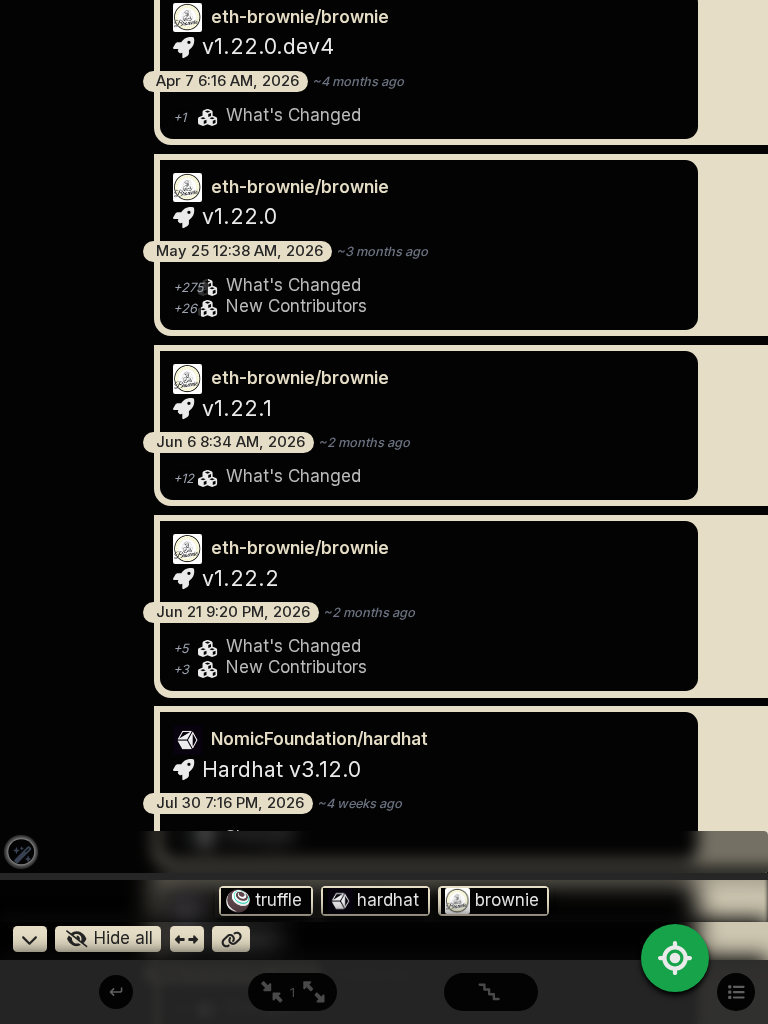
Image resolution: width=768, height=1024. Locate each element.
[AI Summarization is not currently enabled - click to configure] (21, 852)
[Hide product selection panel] (30, 939)
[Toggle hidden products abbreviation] (187, 939)
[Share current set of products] (231, 939)
